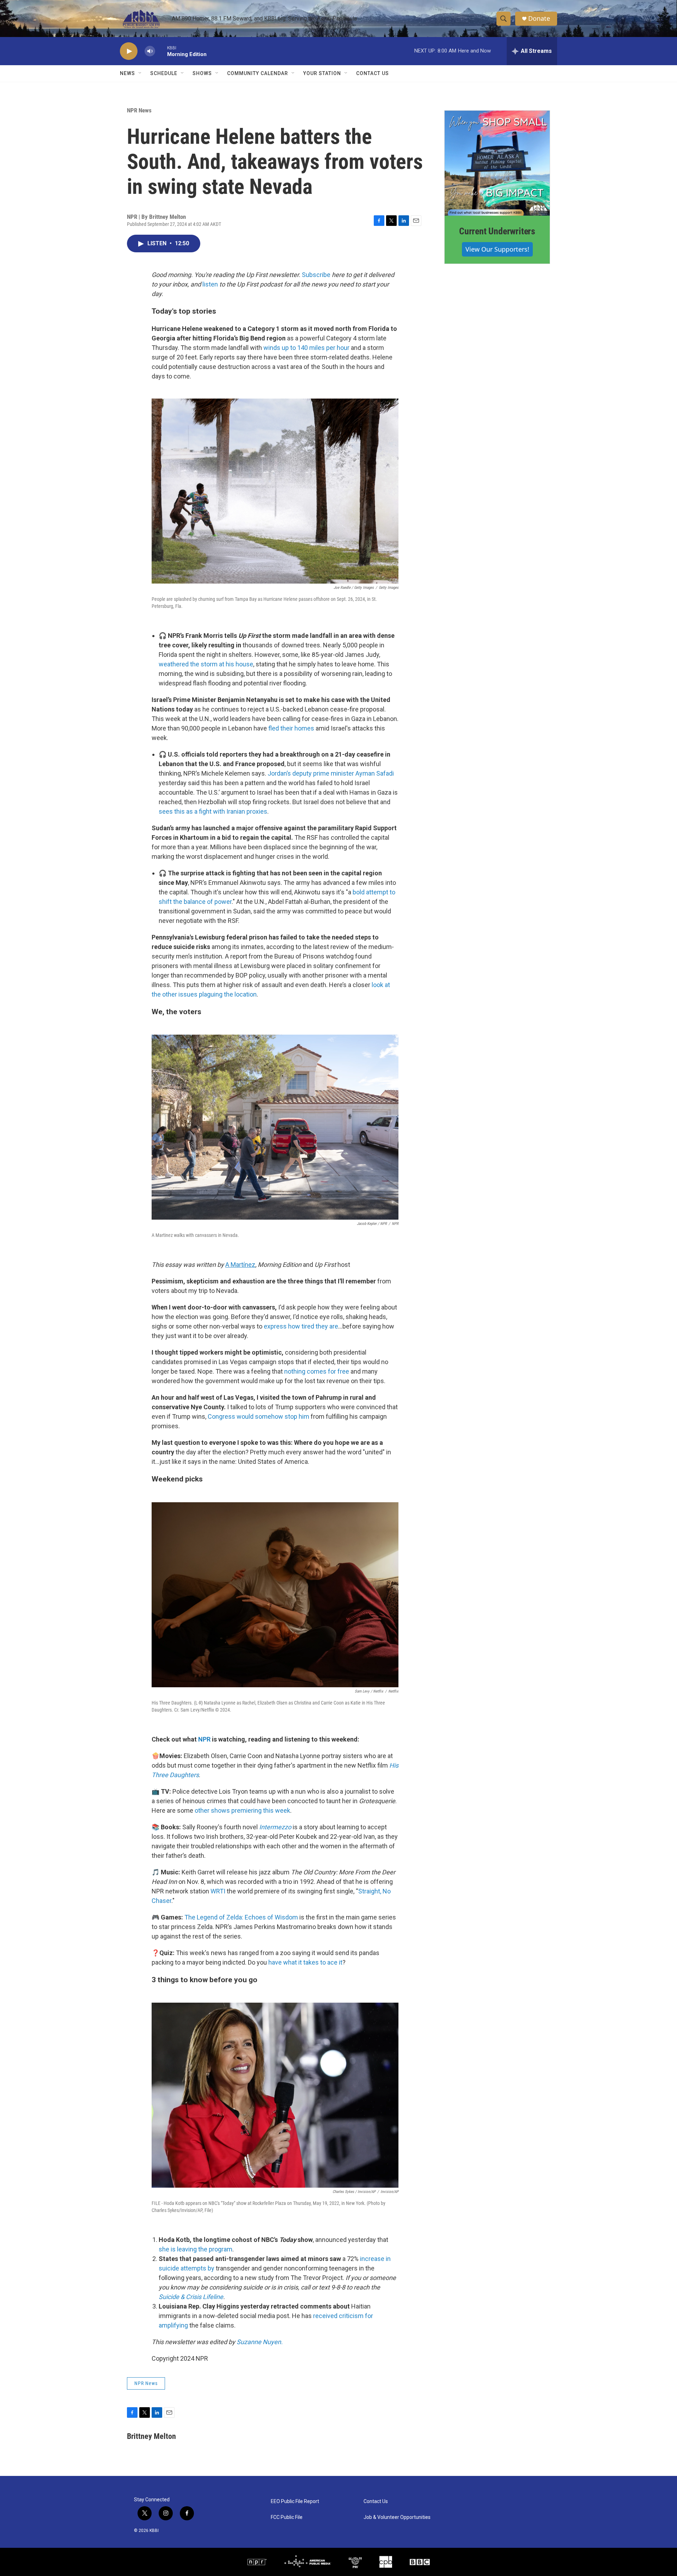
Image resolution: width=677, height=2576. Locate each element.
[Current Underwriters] (497, 163)
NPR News (139, 110)
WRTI (218, 1891)
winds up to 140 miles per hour (306, 348)
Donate (539, 19)
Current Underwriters (497, 231)
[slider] (161, 51)
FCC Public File (287, 2517)
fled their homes (291, 728)
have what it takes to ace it (305, 1962)
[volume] (150, 51)
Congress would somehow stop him (258, 1416)
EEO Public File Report (295, 2501)
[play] (129, 51)
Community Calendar (258, 73)
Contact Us (373, 73)
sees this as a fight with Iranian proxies (213, 811)
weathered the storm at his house (206, 664)
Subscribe (316, 275)
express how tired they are (301, 1326)
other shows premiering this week (242, 1810)
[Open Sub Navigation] (140, 73)
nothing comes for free (317, 1371)
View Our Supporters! (497, 249)
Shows (202, 73)
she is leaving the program (196, 2249)
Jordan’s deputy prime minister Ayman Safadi (331, 773)
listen (210, 284)
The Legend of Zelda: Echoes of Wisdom (241, 1917)
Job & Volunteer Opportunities (397, 2517)
